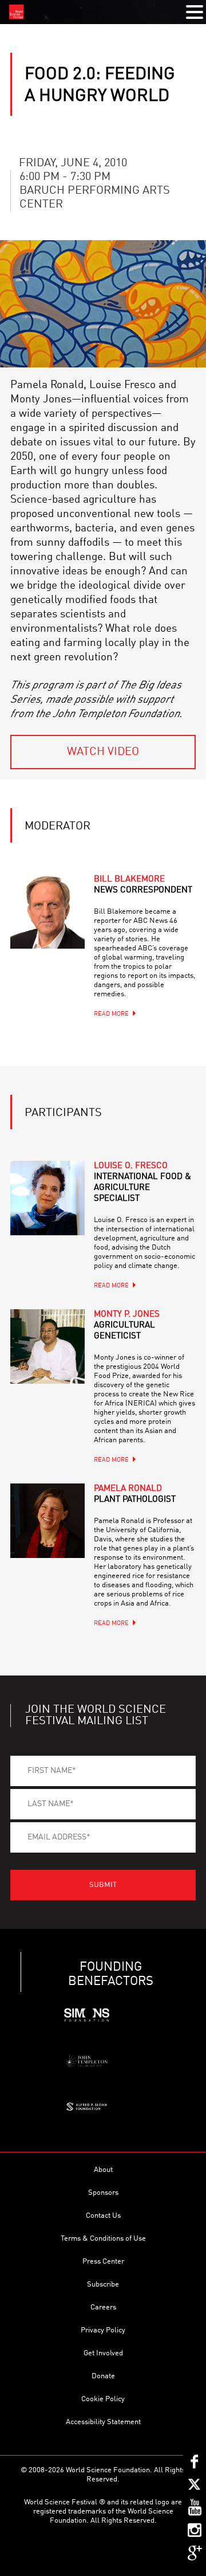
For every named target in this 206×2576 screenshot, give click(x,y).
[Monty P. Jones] (47, 1346)
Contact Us (103, 2216)
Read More (111, 1014)
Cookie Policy (103, 2399)
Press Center (103, 2262)
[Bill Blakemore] (47, 911)
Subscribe (103, 2285)
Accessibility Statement (103, 2422)
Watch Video (103, 752)
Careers (103, 2307)
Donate (103, 2376)
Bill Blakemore (143, 885)
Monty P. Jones (127, 1326)
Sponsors (103, 2193)
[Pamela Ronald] (47, 1521)
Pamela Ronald (135, 1494)
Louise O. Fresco (142, 1183)
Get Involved (103, 2353)
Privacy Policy (103, 2330)
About (103, 2170)
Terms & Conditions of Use (103, 2239)
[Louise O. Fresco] (47, 1198)
